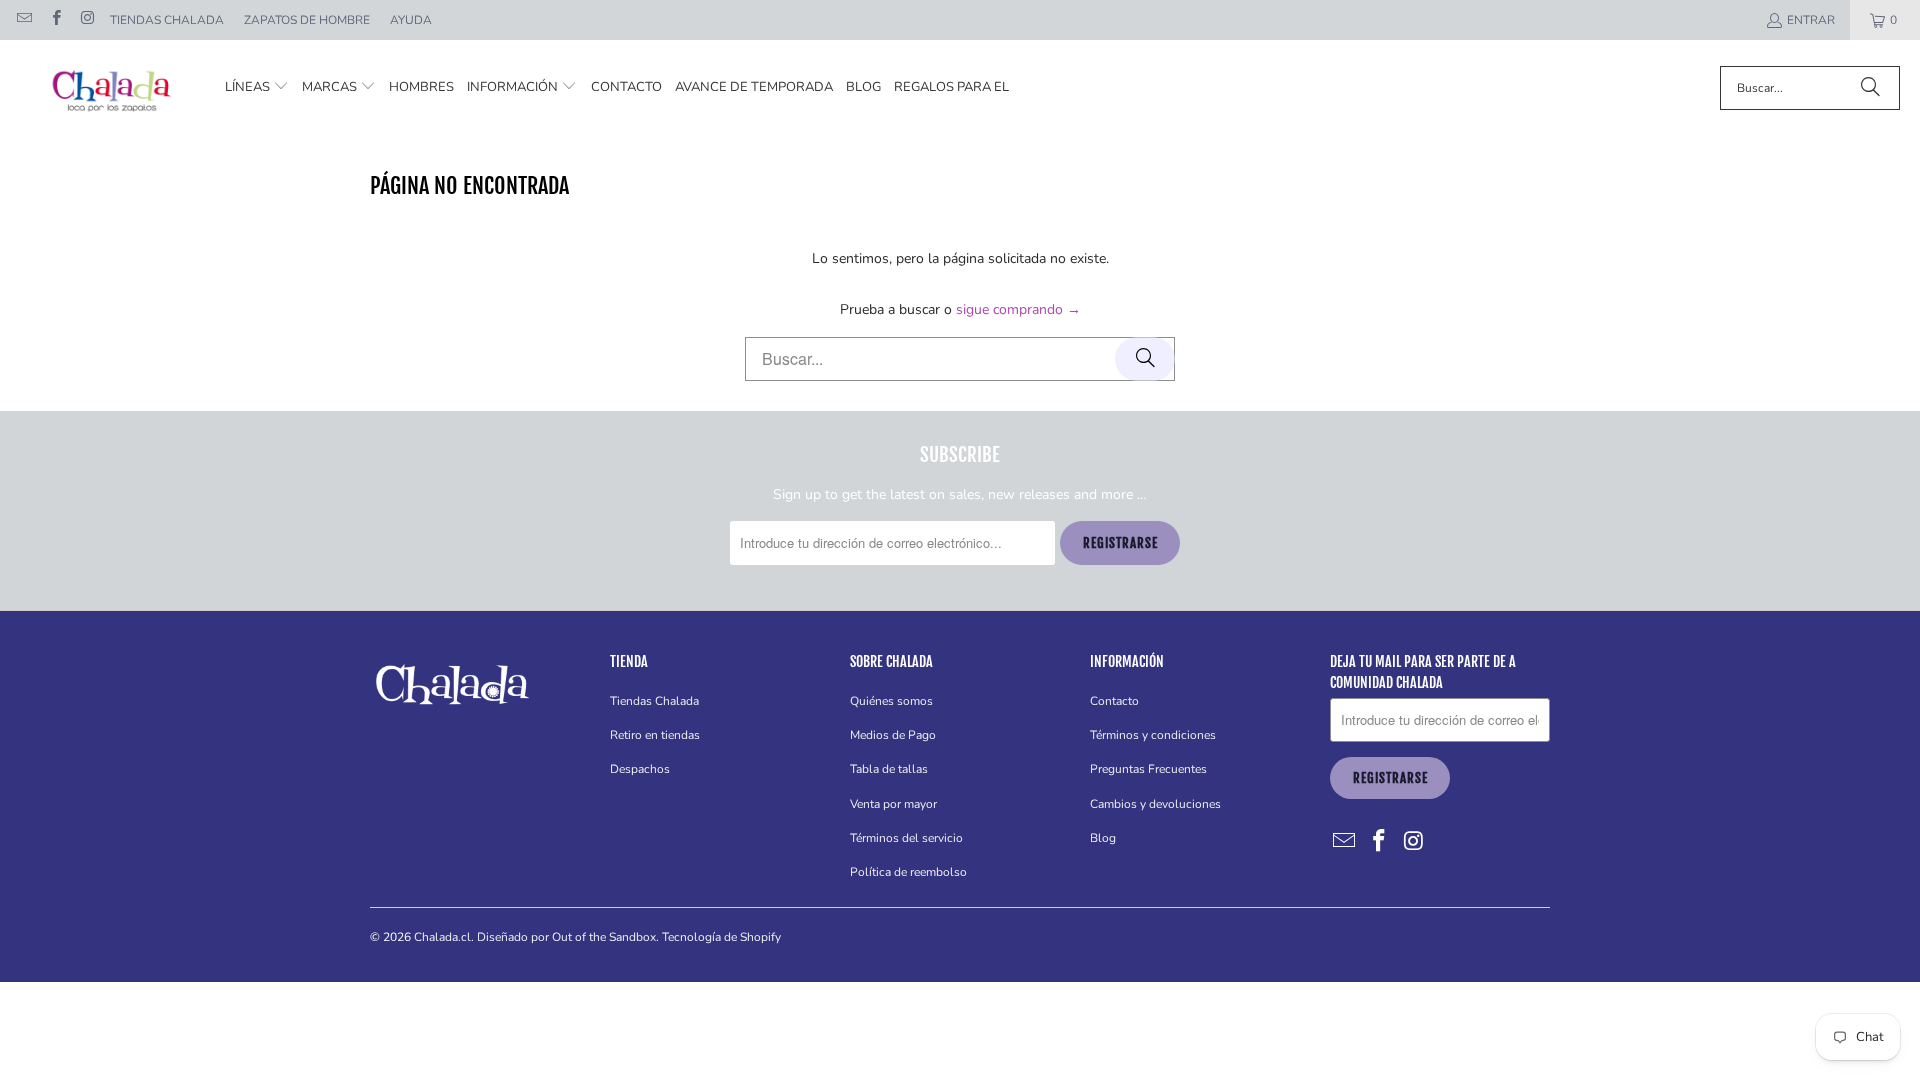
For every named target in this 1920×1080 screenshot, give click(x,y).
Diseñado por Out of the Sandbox (566, 937)
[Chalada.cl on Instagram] (86, 20)
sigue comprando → (1018, 309)
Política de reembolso (908, 872)
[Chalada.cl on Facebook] (54, 20)
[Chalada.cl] (112, 87)
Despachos (640, 769)
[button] (257, 87)
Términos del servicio (906, 838)
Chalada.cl (442, 937)
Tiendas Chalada (167, 20)
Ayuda (411, 20)
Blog (1103, 838)
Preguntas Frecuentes (1148, 769)
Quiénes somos (891, 701)
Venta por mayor (893, 804)
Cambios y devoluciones (1155, 804)
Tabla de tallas (889, 769)
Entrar (1811, 20)
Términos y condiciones (1153, 735)
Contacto (1114, 701)
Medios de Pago (893, 735)
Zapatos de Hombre (307, 20)
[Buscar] (1870, 88)
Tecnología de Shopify (721, 937)
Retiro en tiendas (655, 735)
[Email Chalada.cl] (23, 20)
